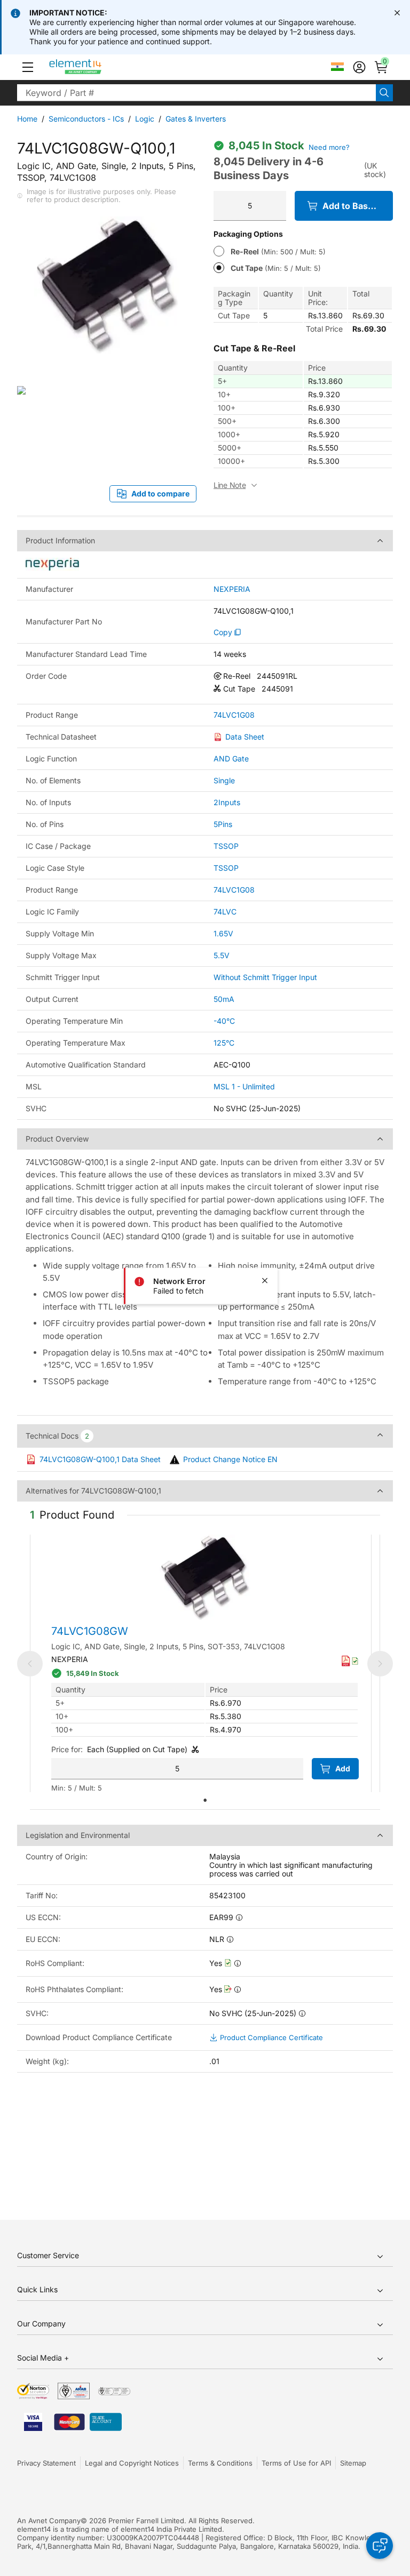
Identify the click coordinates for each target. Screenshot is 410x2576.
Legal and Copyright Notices (132, 2463)
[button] (28, 67)
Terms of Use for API (296, 2463)
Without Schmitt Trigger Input (265, 977)
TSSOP (226, 846)
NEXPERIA (232, 589)
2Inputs (227, 802)
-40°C (224, 1021)
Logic (145, 119)
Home (27, 119)
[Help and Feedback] (380, 2546)
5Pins (223, 824)
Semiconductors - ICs (86, 119)
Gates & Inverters (196, 119)
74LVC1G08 (234, 715)
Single (224, 780)
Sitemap (353, 2463)
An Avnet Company (49, 2521)
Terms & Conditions (220, 2463)
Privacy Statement (46, 2463)
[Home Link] (95, 67)
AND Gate (231, 759)
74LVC (225, 912)
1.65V (223, 933)
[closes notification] (397, 13)
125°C (224, 1043)
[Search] (384, 93)
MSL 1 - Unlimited (244, 1086)
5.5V (222, 955)
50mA (224, 999)
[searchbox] (196, 93)
